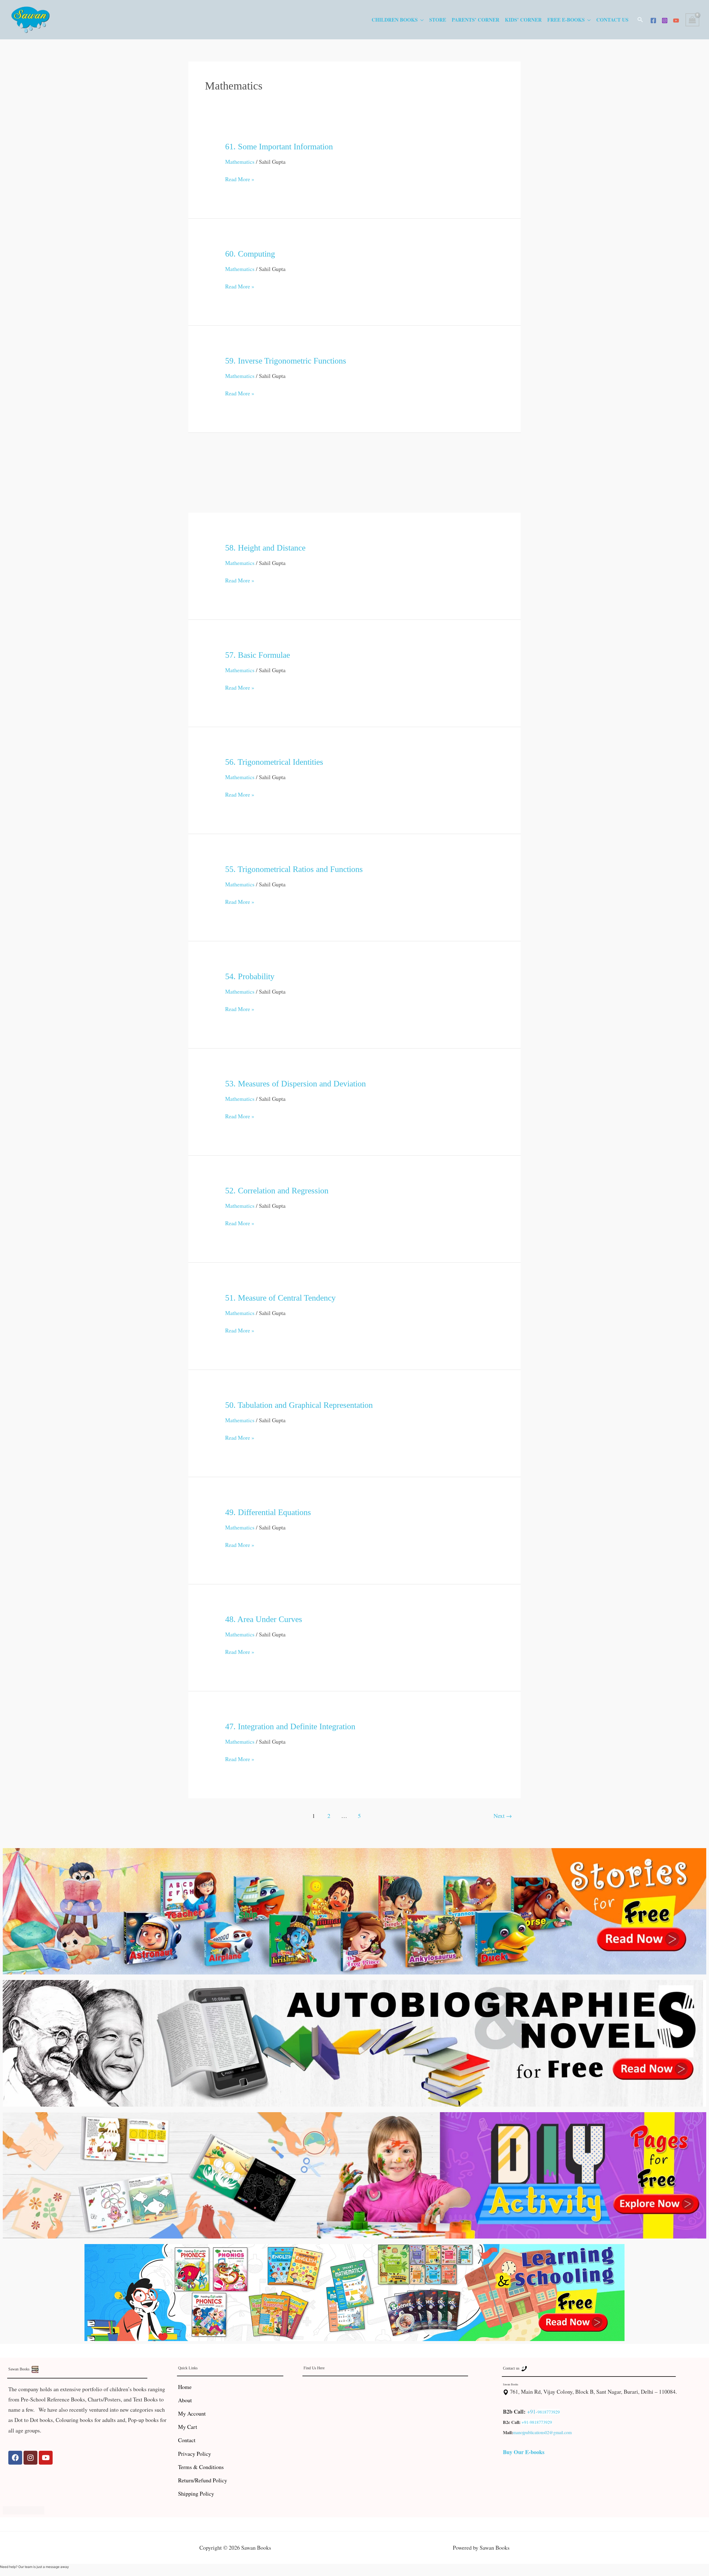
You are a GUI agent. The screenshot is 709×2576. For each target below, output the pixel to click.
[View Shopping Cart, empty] (692, 20)
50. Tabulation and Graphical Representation (299, 1405)
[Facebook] (653, 21)
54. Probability (250, 976)
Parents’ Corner (476, 20)
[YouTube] (676, 21)
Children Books (395, 20)
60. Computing (250, 254)
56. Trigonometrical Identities (274, 762)
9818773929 (549, 2412)
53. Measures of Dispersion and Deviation (296, 1084)
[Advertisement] (354, 472)
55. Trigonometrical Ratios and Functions (294, 869)
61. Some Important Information (279, 146)
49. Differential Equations (268, 1512)
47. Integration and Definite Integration (290, 1726)
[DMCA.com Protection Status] (24, 2509)
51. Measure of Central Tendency (280, 1298)
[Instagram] (665, 21)
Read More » (240, 178)
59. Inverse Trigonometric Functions (286, 361)
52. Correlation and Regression (277, 1190)
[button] (640, 20)
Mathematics (240, 162)
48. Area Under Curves (264, 1619)
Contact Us (612, 20)
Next (503, 1816)
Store (438, 20)
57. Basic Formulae (258, 655)
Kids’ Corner (523, 20)
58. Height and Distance (265, 548)
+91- (532, 2412)
